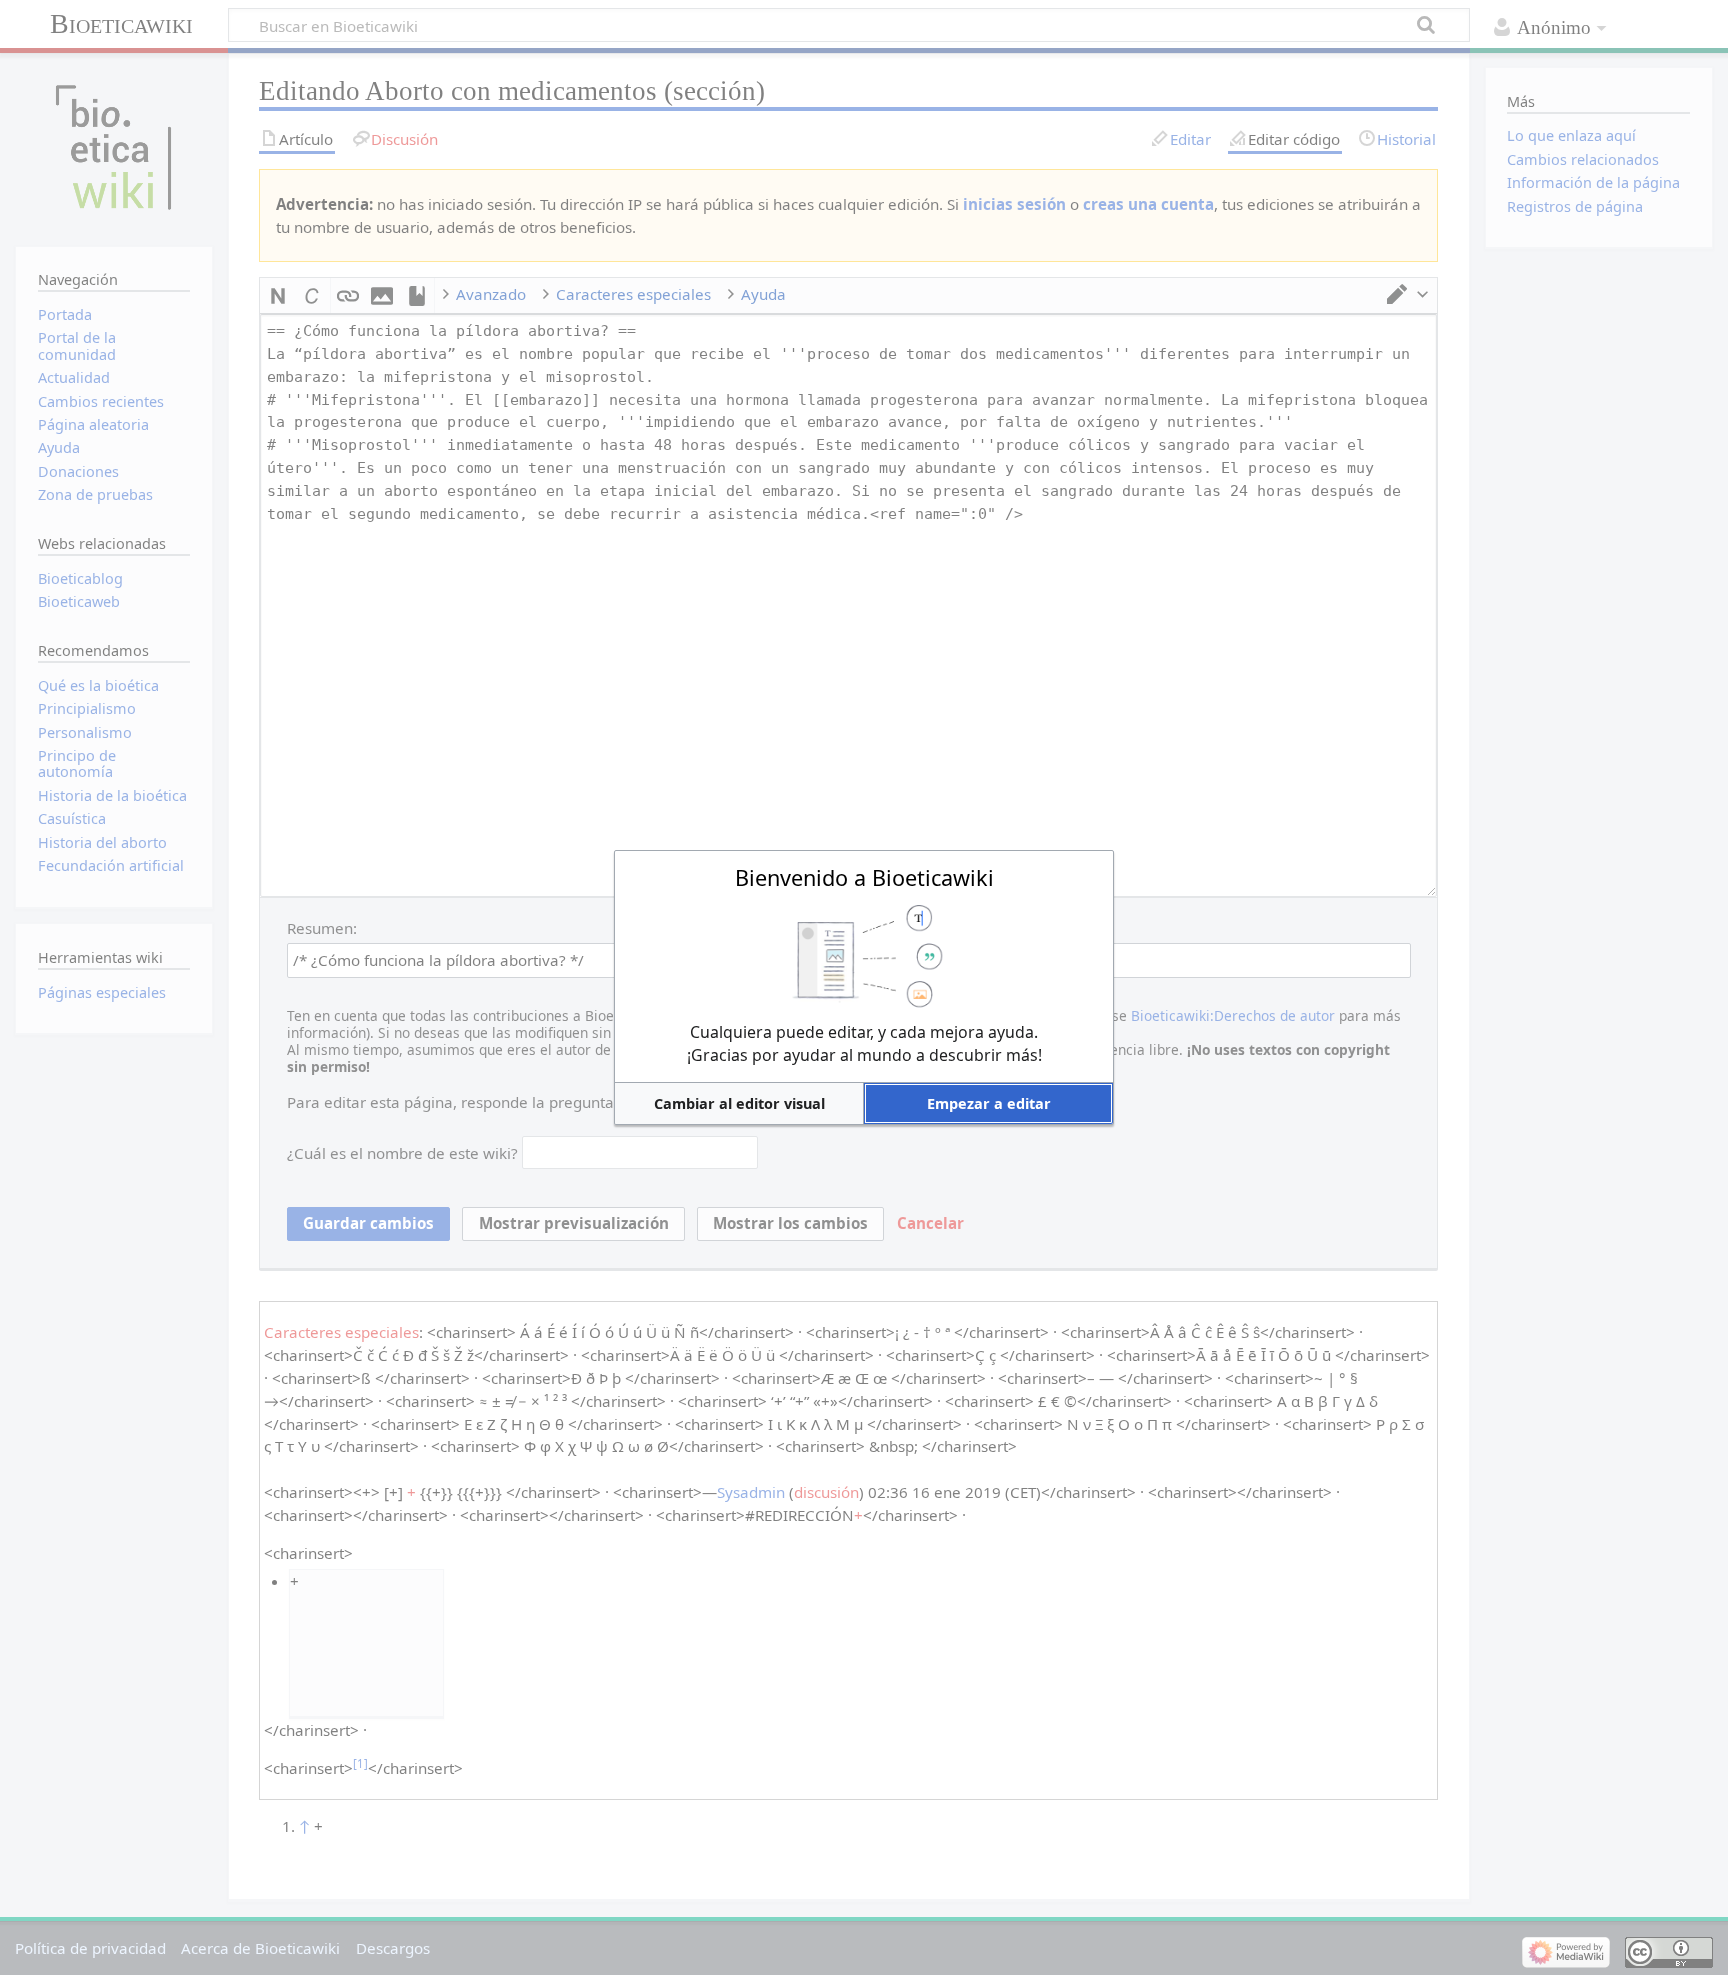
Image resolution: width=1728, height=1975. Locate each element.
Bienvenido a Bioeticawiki (864, 877)
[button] (739, 1103)
